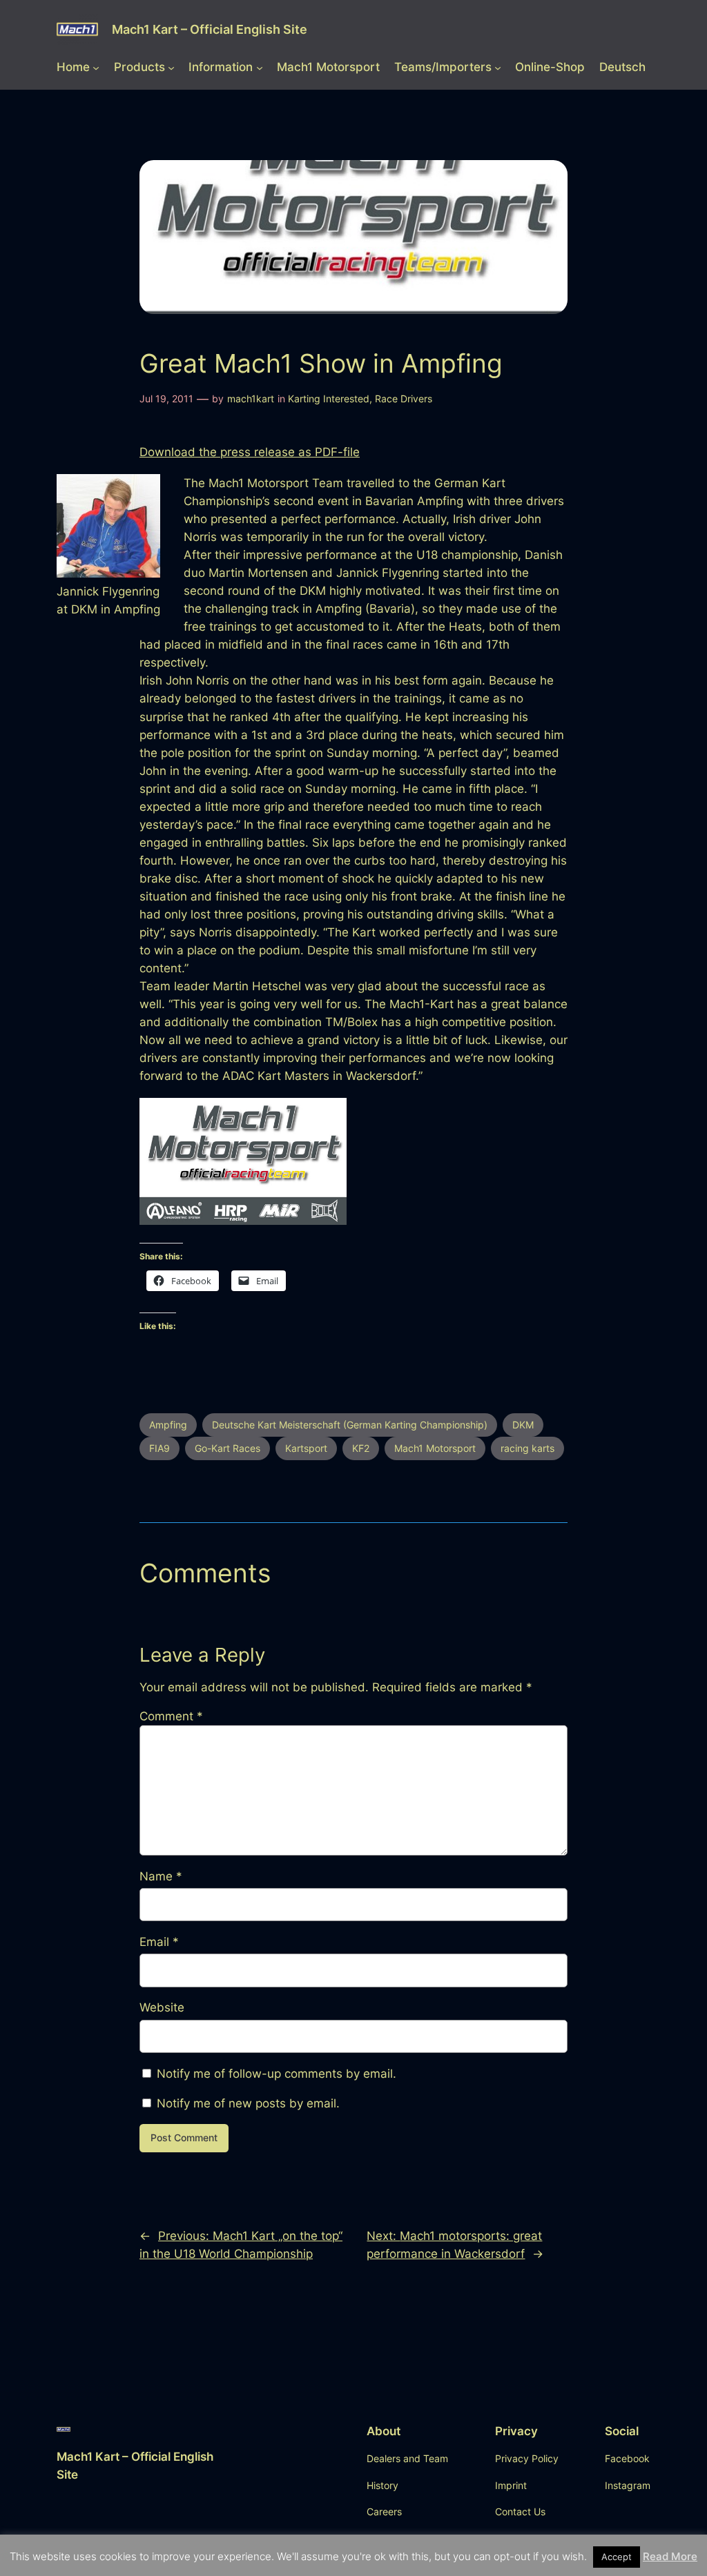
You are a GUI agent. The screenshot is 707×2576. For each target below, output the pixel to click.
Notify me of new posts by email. (248, 2103)
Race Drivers (404, 399)
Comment (171, 1716)
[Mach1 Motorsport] (243, 1221)
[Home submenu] (96, 67)
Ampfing (168, 1425)
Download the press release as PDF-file (250, 452)
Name (161, 1876)
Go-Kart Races (227, 1448)
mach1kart (251, 399)
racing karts (527, 1448)
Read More (670, 2556)
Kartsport (306, 1448)
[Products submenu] (171, 67)
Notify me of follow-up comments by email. (277, 2074)
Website (162, 2007)
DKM (523, 1425)
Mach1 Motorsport (435, 1448)
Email (159, 1942)
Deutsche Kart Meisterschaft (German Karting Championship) (350, 1425)
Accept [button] (617, 2557)
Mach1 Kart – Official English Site (210, 29)
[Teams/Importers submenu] (498, 67)
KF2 (361, 1448)
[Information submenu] (260, 67)
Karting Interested (329, 399)
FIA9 (159, 1448)
